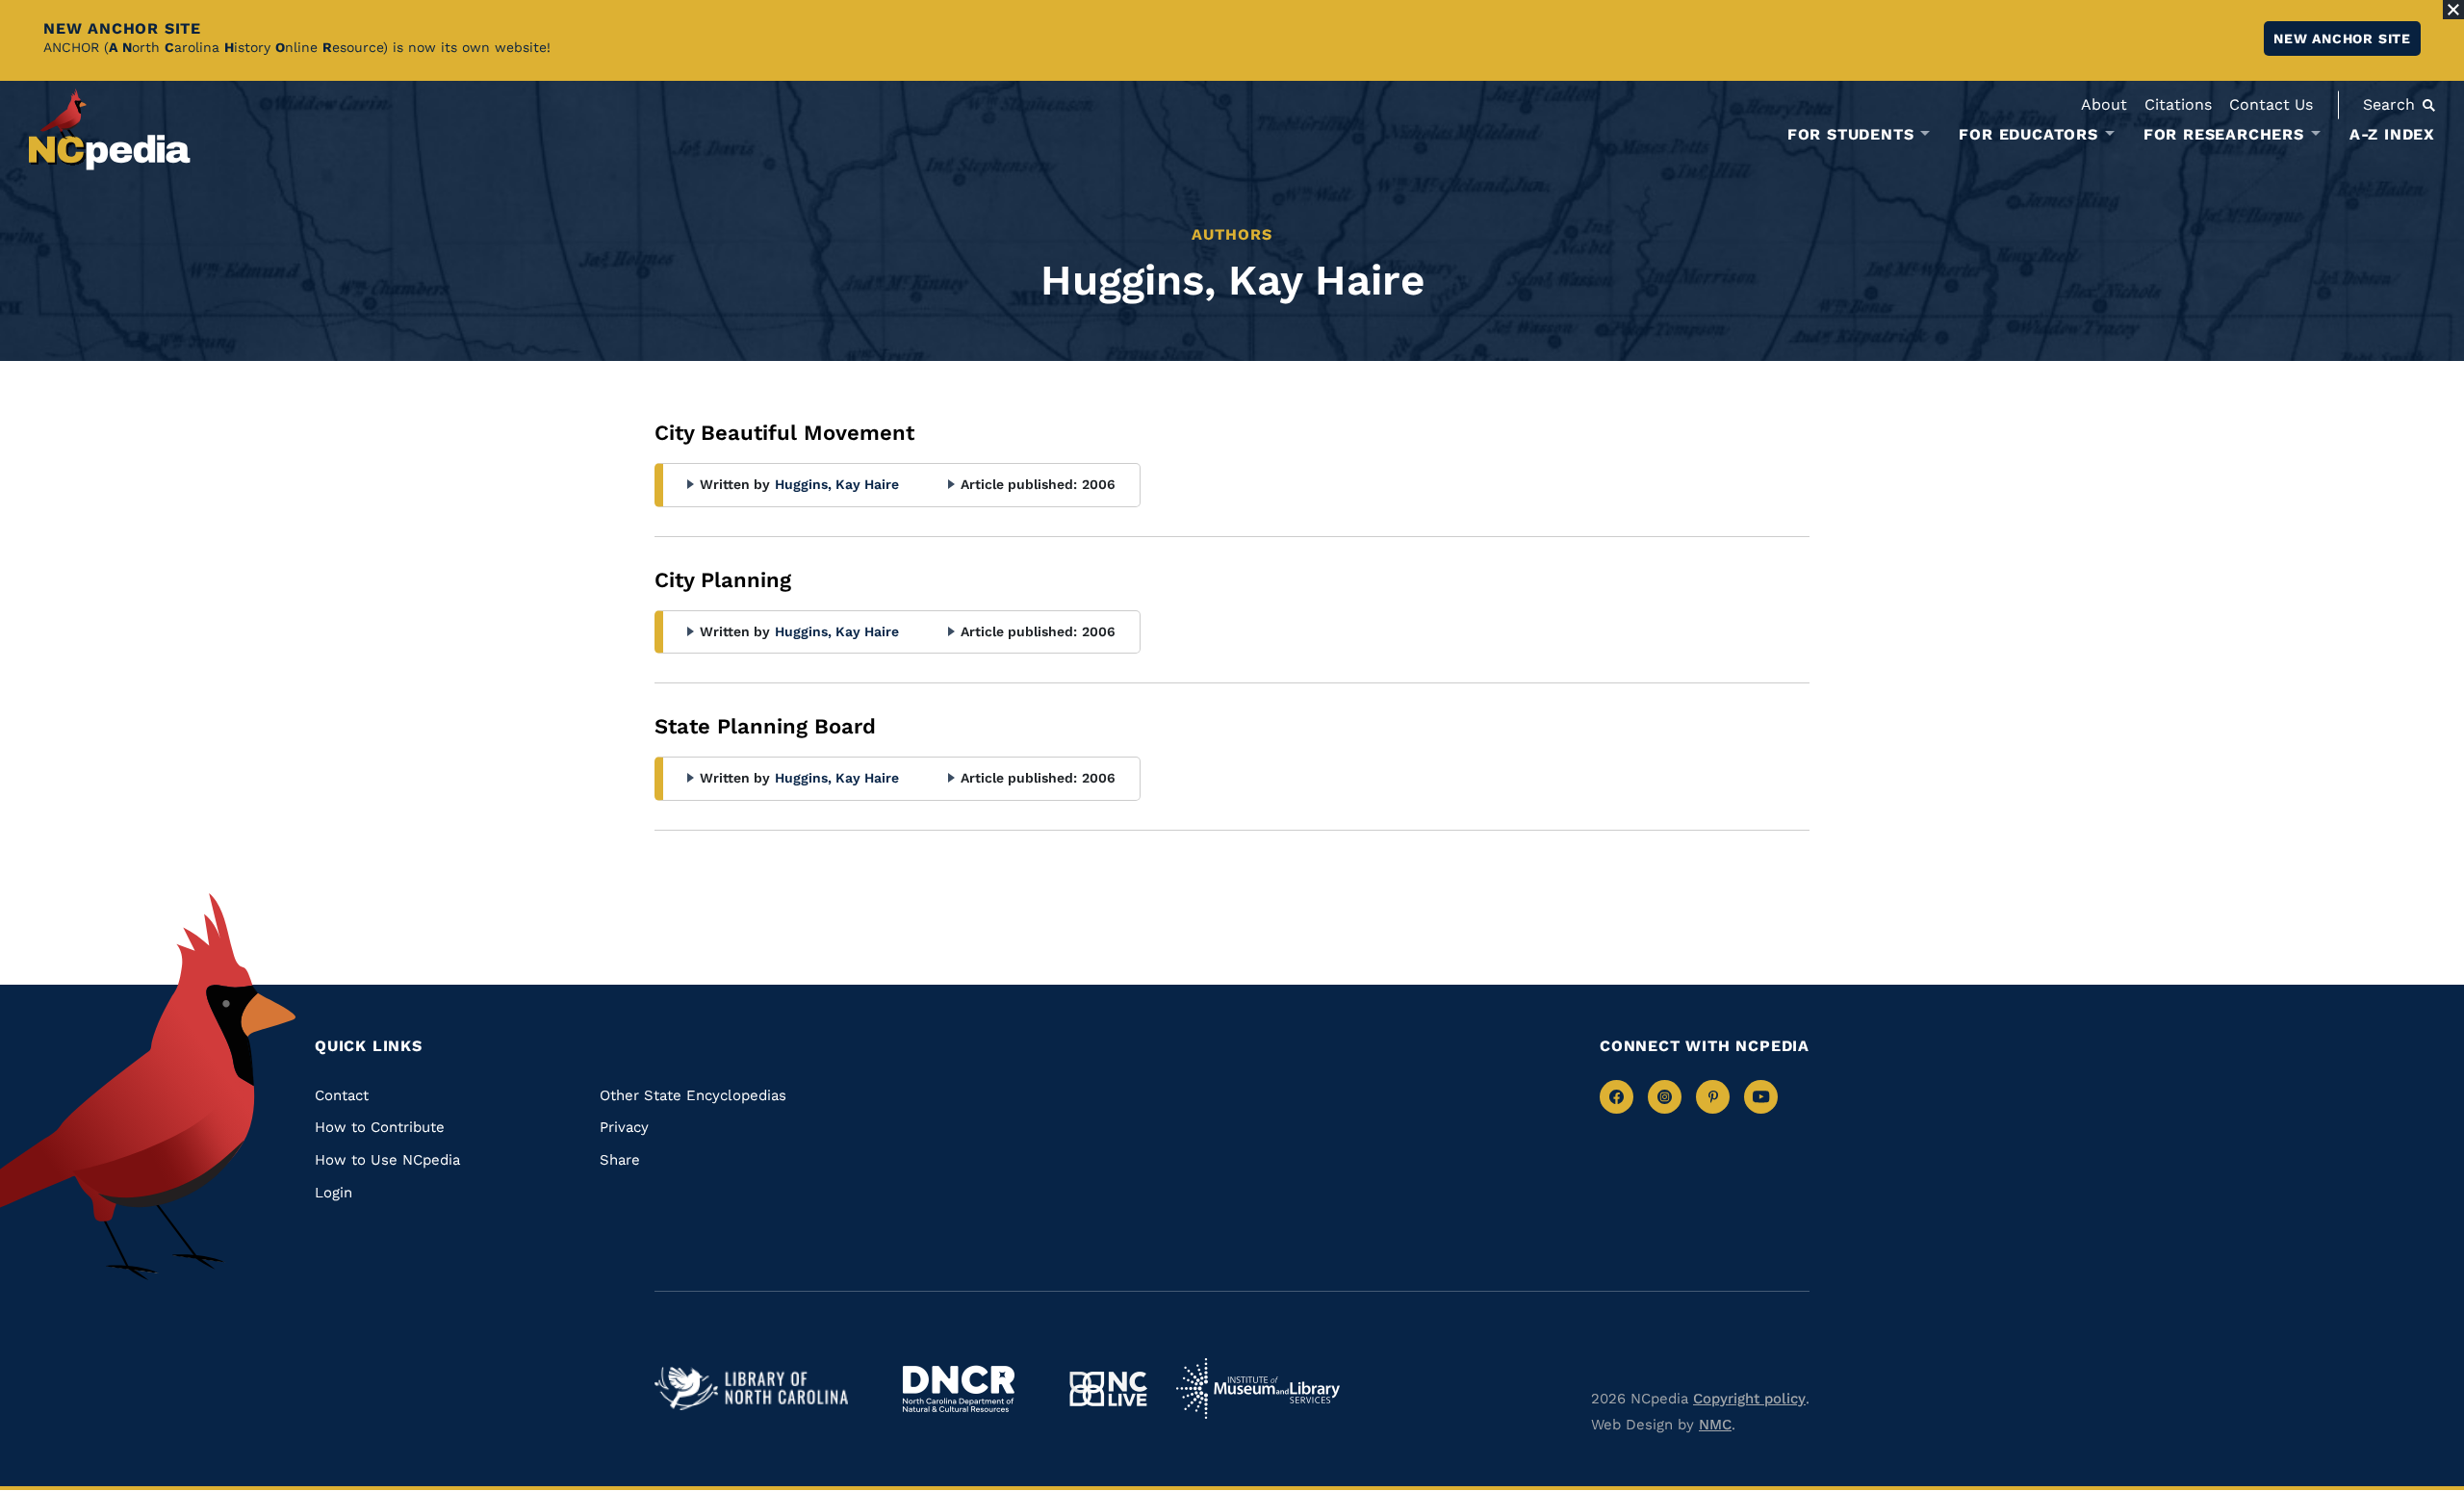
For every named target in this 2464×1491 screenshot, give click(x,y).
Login (334, 1193)
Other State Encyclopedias (693, 1095)
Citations (2178, 104)
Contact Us (2271, 104)
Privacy (624, 1127)
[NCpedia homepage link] (110, 129)
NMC (1715, 1425)
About (2104, 104)
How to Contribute (380, 1127)
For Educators (2028, 135)
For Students (1851, 135)
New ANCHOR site (2342, 39)
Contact (342, 1095)
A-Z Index (2392, 134)
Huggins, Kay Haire (837, 484)
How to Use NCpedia (387, 1160)
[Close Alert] (2453, 10)
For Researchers (2224, 135)
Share (620, 1160)
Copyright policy (1749, 1399)
